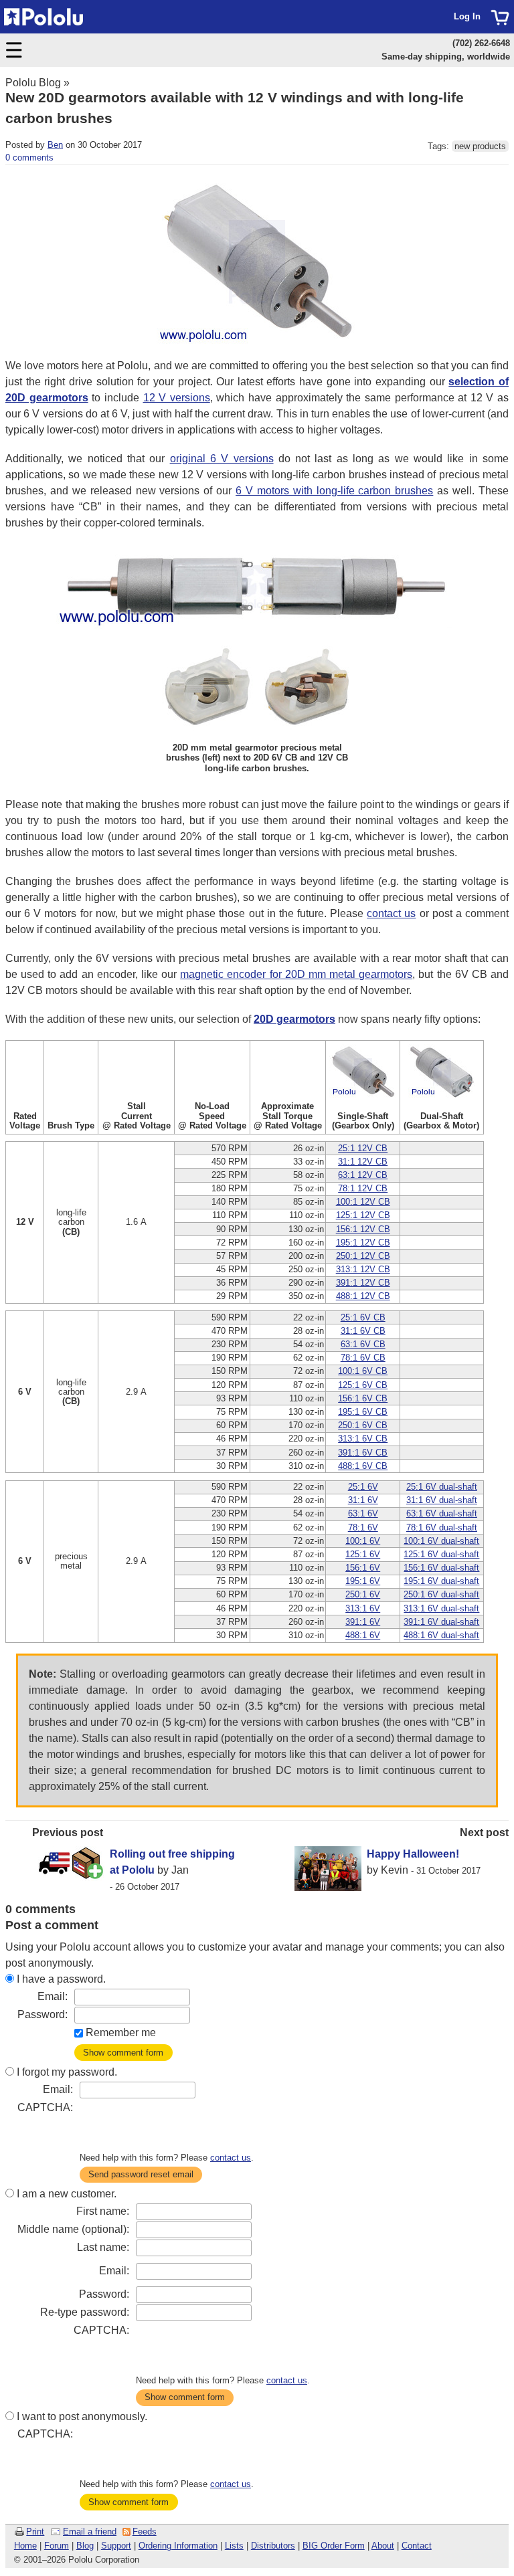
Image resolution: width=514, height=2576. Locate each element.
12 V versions (177, 398)
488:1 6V (363, 1635)
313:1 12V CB (363, 1269)
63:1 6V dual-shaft (442, 1513)
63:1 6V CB (363, 1344)
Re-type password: (85, 2312)
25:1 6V (363, 1487)
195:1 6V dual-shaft (441, 1581)
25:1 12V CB (363, 1148)
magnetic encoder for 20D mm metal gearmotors (296, 974)
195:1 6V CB (363, 1412)
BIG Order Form (334, 2546)
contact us (391, 913)
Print (35, 2532)
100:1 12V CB (363, 1202)
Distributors (273, 2546)
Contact (417, 2546)
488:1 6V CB (363, 1466)
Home (25, 2546)
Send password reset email (141, 2174)
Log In (467, 16)
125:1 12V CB (363, 1215)
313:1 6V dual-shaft (441, 1608)
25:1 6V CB (363, 1317)
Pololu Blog (33, 83)
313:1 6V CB (363, 1439)
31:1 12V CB (363, 1162)
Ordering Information (178, 2546)
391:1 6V (363, 1622)
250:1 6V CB (363, 1425)
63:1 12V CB (363, 1175)
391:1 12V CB (363, 1283)
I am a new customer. (67, 2194)
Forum (57, 2546)
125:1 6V (363, 1554)
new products (480, 146)
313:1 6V (363, 1608)
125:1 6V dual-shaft (441, 1554)
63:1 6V (363, 1513)
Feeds (145, 2532)
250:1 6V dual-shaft (441, 1594)
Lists (234, 2546)
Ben (55, 145)
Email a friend (90, 2532)
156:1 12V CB (363, 1229)
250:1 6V (363, 1594)
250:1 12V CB (363, 1256)
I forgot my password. (67, 2072)
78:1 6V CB (363, 1358)
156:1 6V (363, 1568)
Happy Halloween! (413, 1854)
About (383, 2546)
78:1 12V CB (363, 1188)
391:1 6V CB (363, 1453)
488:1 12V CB (363, 1296)
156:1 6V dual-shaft (441, 1568)
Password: (42, 2014)
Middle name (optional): (73, 2229)
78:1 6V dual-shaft (442, 1527)
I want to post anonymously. (82, 2416)
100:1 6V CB (363, 1371)
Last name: (103, 2247)
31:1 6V (363, 1500)
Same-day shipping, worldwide (446, 57)
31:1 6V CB (363, 1331)
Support (116, 2546)
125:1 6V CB (363, 1385)
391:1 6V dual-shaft (441, 1622)
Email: (53, 1996)
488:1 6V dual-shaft (441, 1635)
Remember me (121, 2033)
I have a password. (61, 1979)
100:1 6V (363, 1541)
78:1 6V (363, 1527)
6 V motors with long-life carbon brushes (334, 491)
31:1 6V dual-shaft (442, 1500)
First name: (103, 2211)
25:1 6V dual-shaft (442, 1487)
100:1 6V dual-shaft (441, 1541)
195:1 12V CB (363, 1243)
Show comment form (123, 2053)
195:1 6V (363, 1581)
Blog (85, 2546)
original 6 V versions (222, 459)
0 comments (29, 158)
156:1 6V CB (363, 1398)
